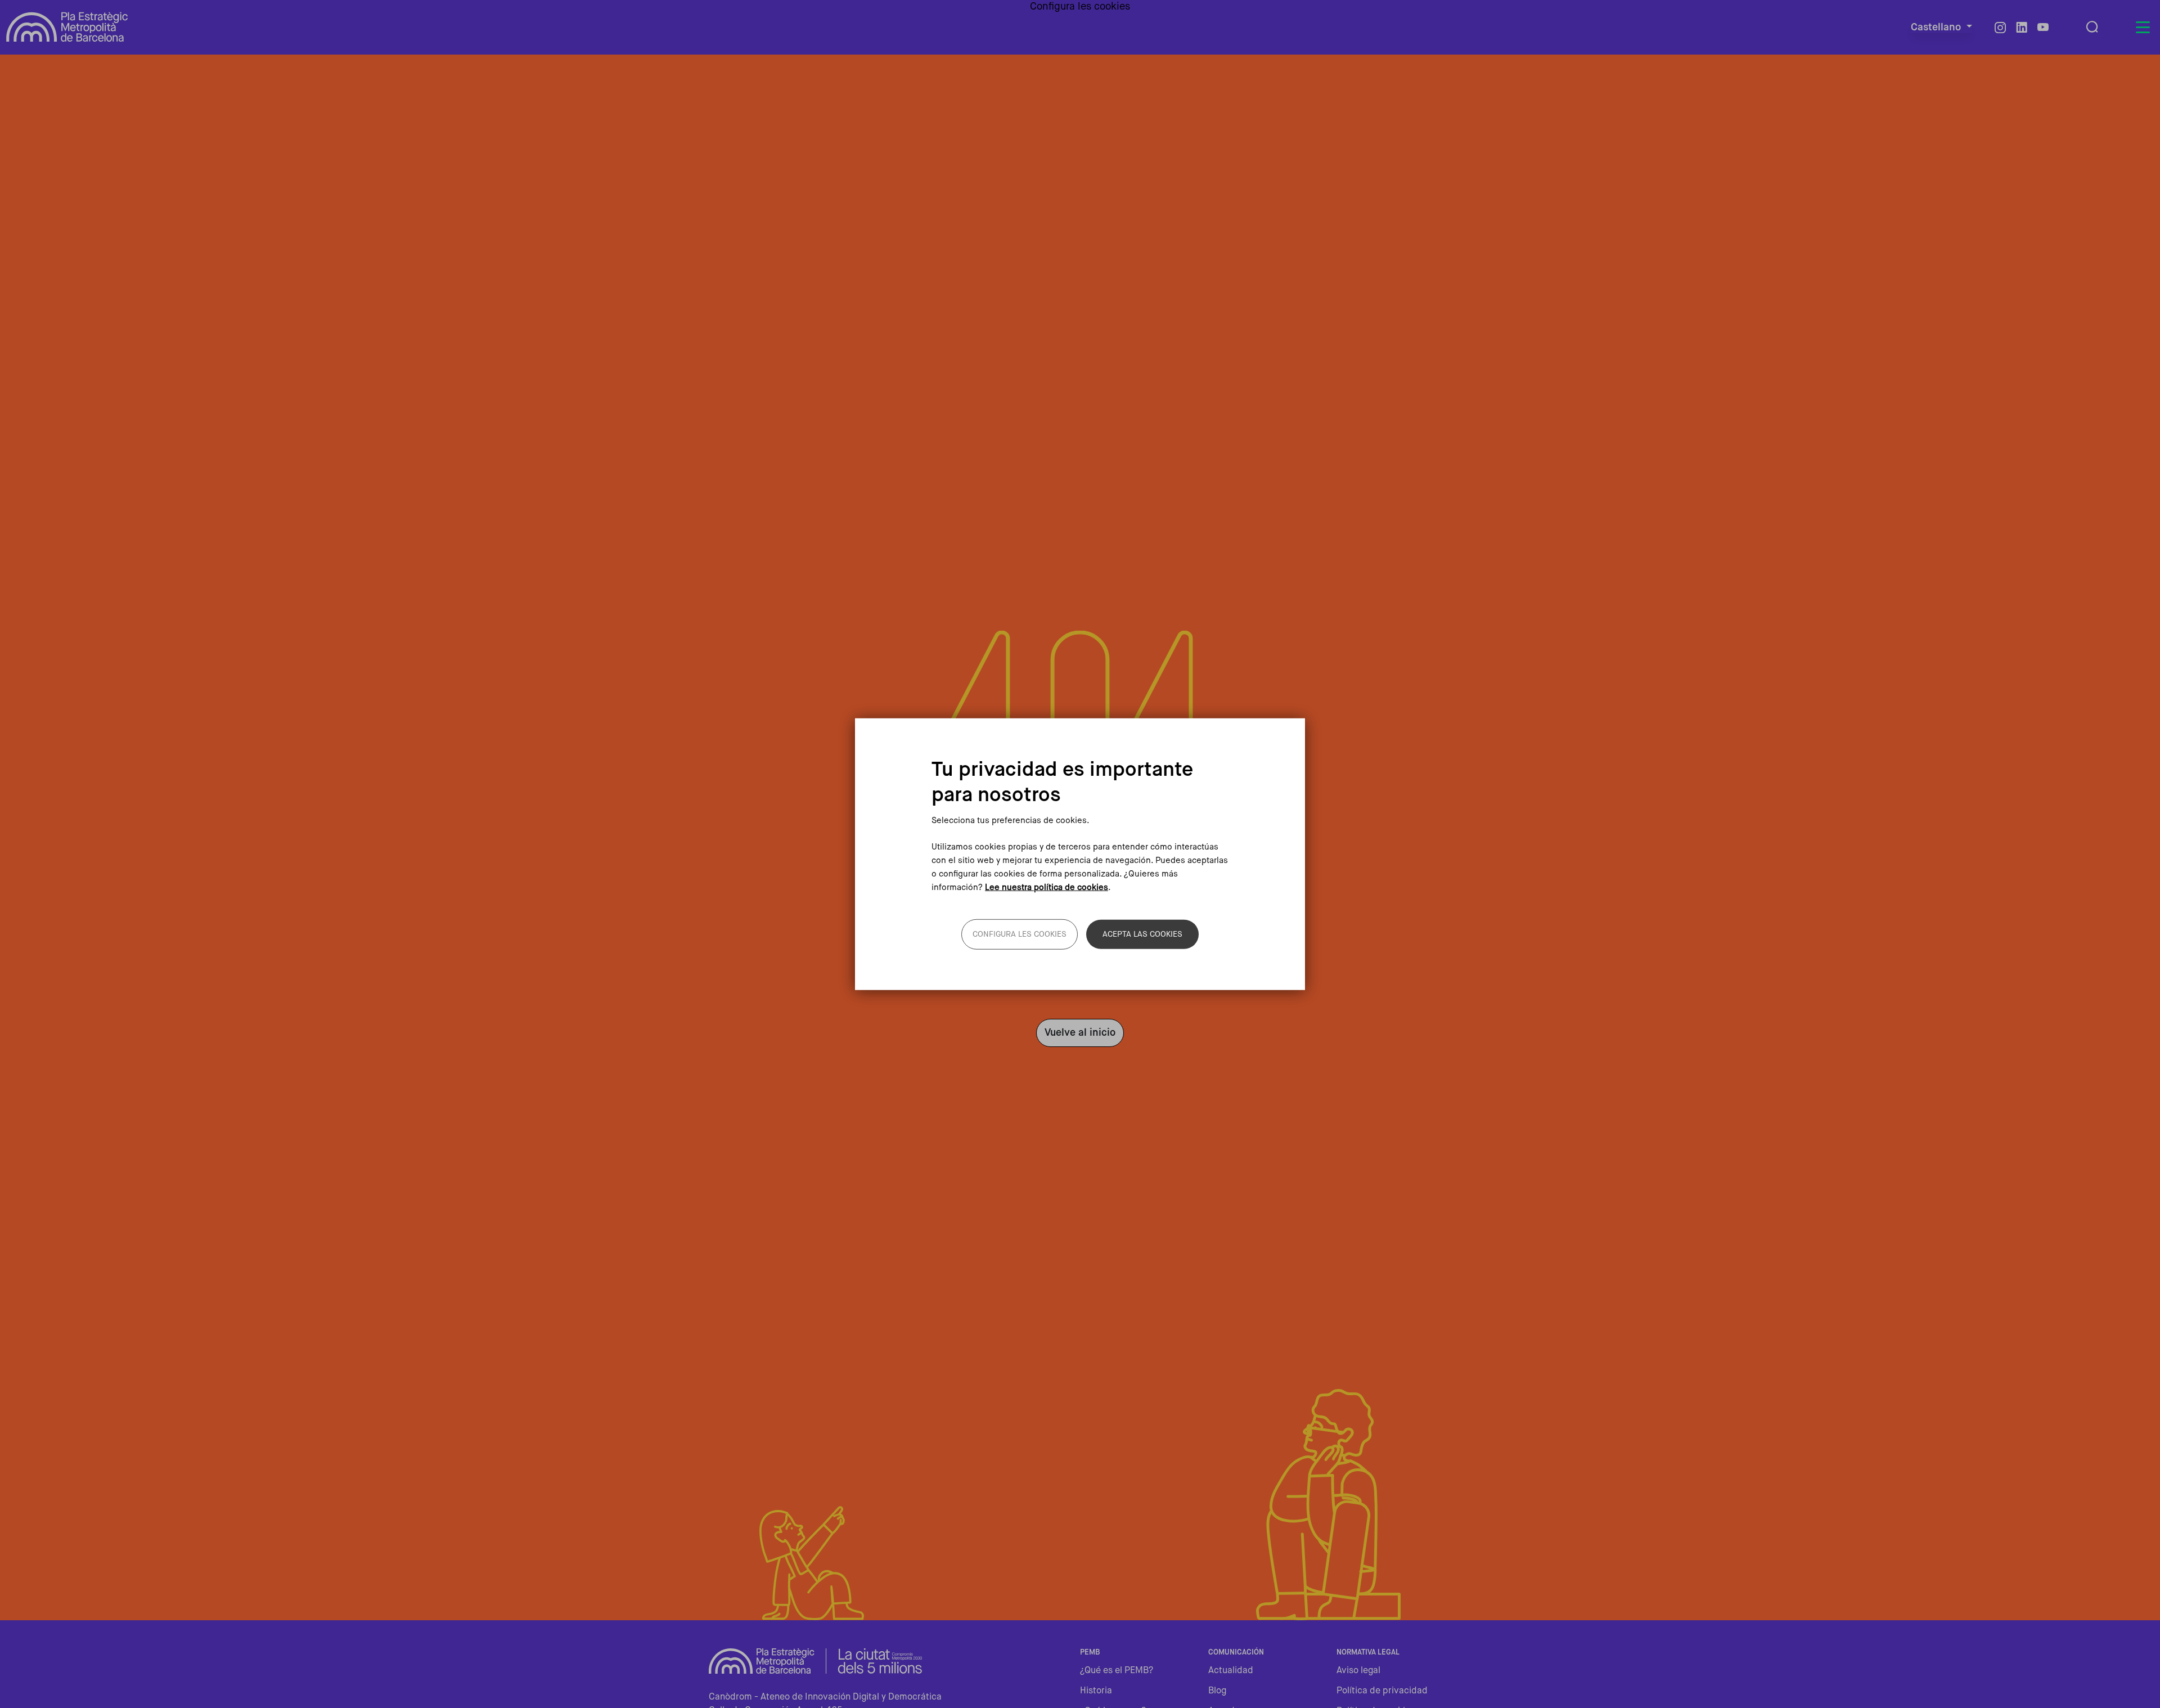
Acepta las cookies (1142, 934)
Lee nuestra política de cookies (1047, 887)
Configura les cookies (1020, 934)
